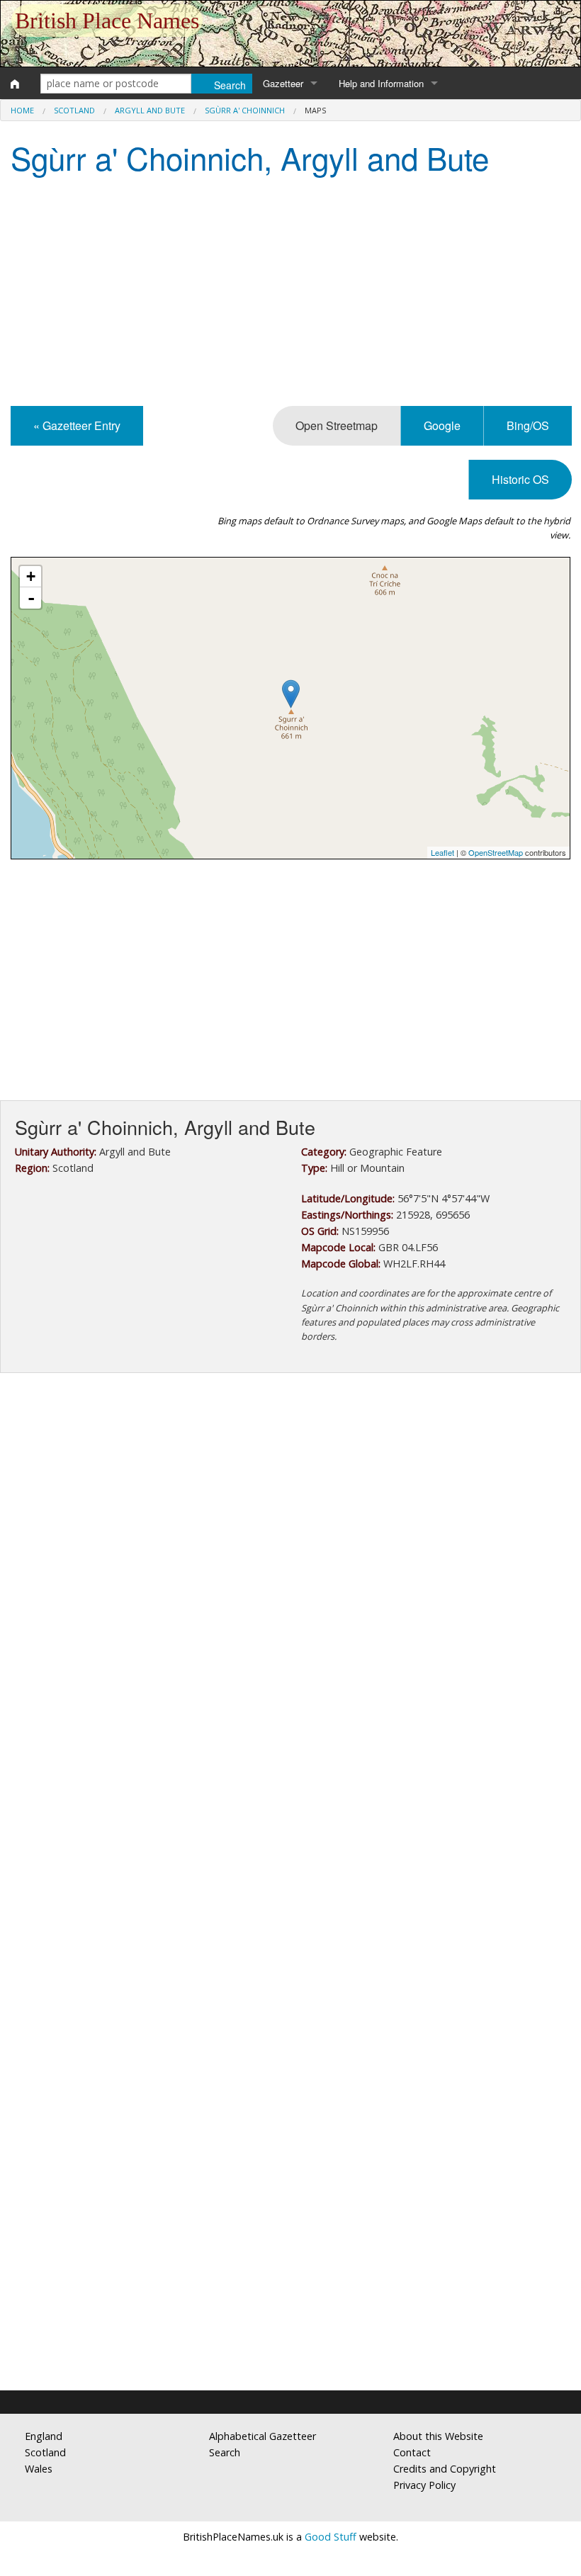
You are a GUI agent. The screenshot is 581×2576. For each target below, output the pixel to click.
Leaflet (442, 852)
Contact (412, 2452)
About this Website (438, 2436)
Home (22, 110)
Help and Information (381, 83)
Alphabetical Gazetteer (263, 2436)
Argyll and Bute (150, 110)
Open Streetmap (337, 425)
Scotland (74, 110)
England (44, 2436)
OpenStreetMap (496, 852)
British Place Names (107, 21)
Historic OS (520, 479)
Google (442, 425)
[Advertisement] (290, 293)
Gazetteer (283, 83)
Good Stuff (331, 2537)
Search (225, 2452)
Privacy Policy (424, 2485)
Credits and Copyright (445, 2469)
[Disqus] (290, 1808)
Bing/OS (528, 425)
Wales (39, 2469)
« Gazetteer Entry (77, 425)
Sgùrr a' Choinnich (245, 110)
